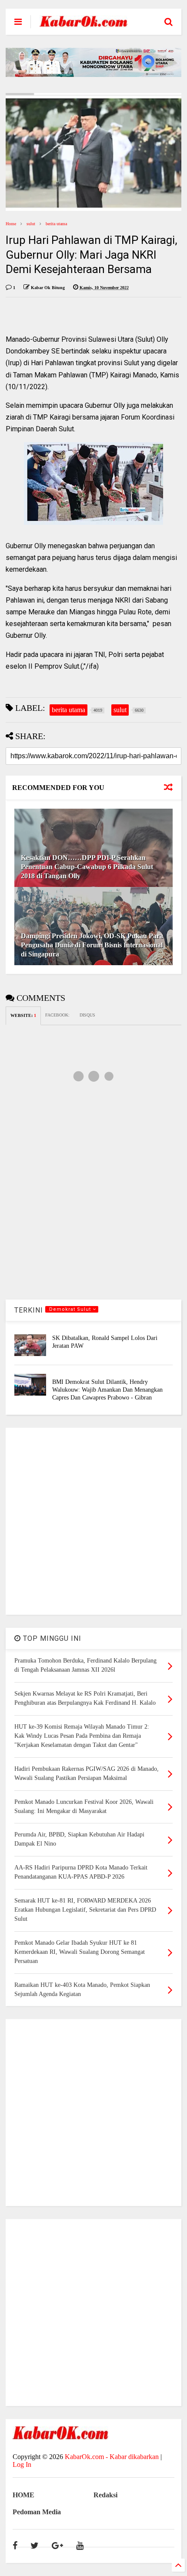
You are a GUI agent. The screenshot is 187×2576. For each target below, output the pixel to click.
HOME (23, 2495)
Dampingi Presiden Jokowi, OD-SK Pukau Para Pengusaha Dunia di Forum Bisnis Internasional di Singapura (92, 945)
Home (11, 224)
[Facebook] (15, 2546)
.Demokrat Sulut (70, 1309)
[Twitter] (35, 2546)
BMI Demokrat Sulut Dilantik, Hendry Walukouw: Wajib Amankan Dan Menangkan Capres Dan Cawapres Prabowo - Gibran (107, 1390)
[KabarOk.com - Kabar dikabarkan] (83, 24)
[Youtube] (80, 2546)
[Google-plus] (57, 2546)
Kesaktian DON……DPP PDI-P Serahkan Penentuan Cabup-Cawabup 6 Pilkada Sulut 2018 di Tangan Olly (87, 867)
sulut (31, 224)
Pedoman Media (37, 2512)
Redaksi (105, 2495)
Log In (22, 2464)
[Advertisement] (93, 1521)
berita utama (56, 224)
